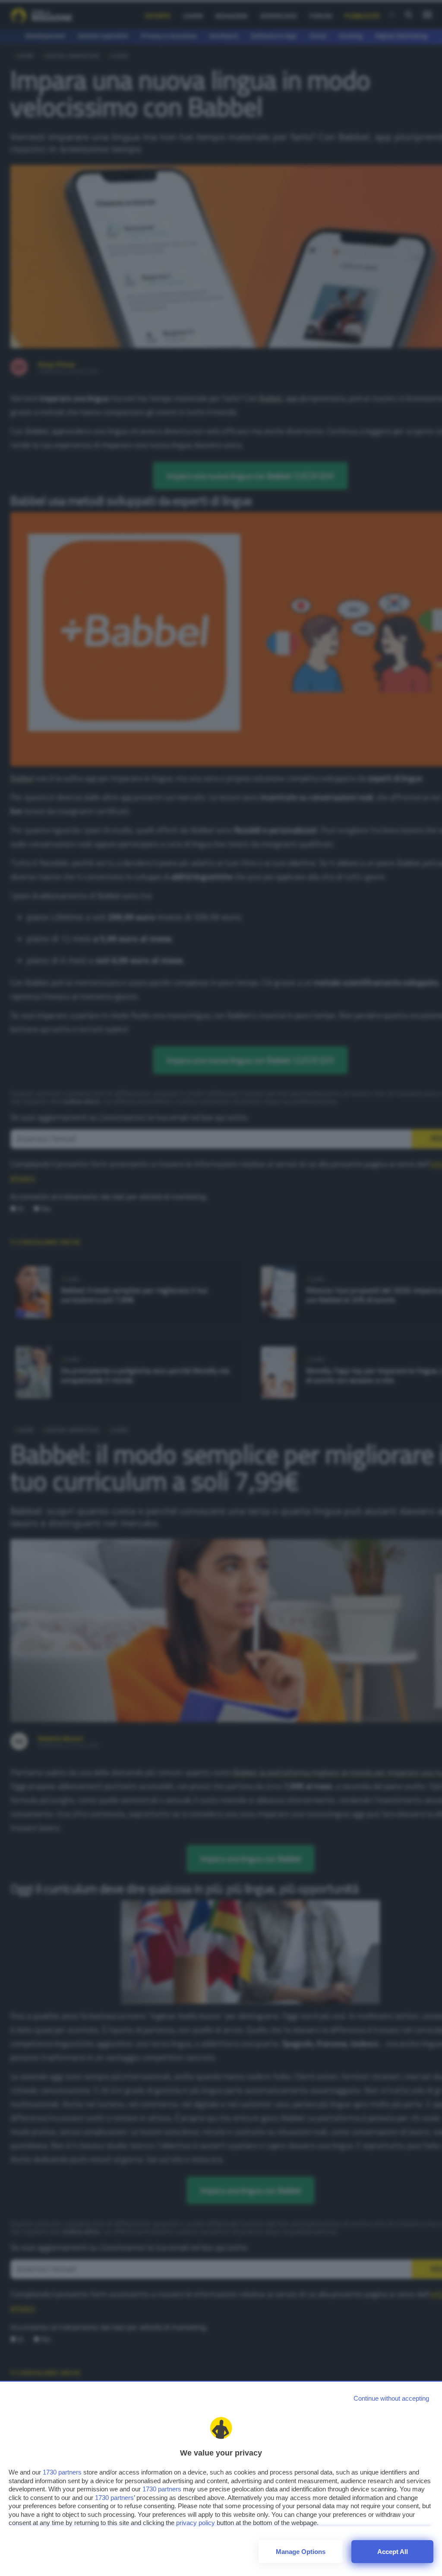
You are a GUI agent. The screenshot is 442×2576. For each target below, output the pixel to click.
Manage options (301, 2552)
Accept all (393, 2552)
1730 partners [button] (62, 2472)
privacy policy (196, 2523)
